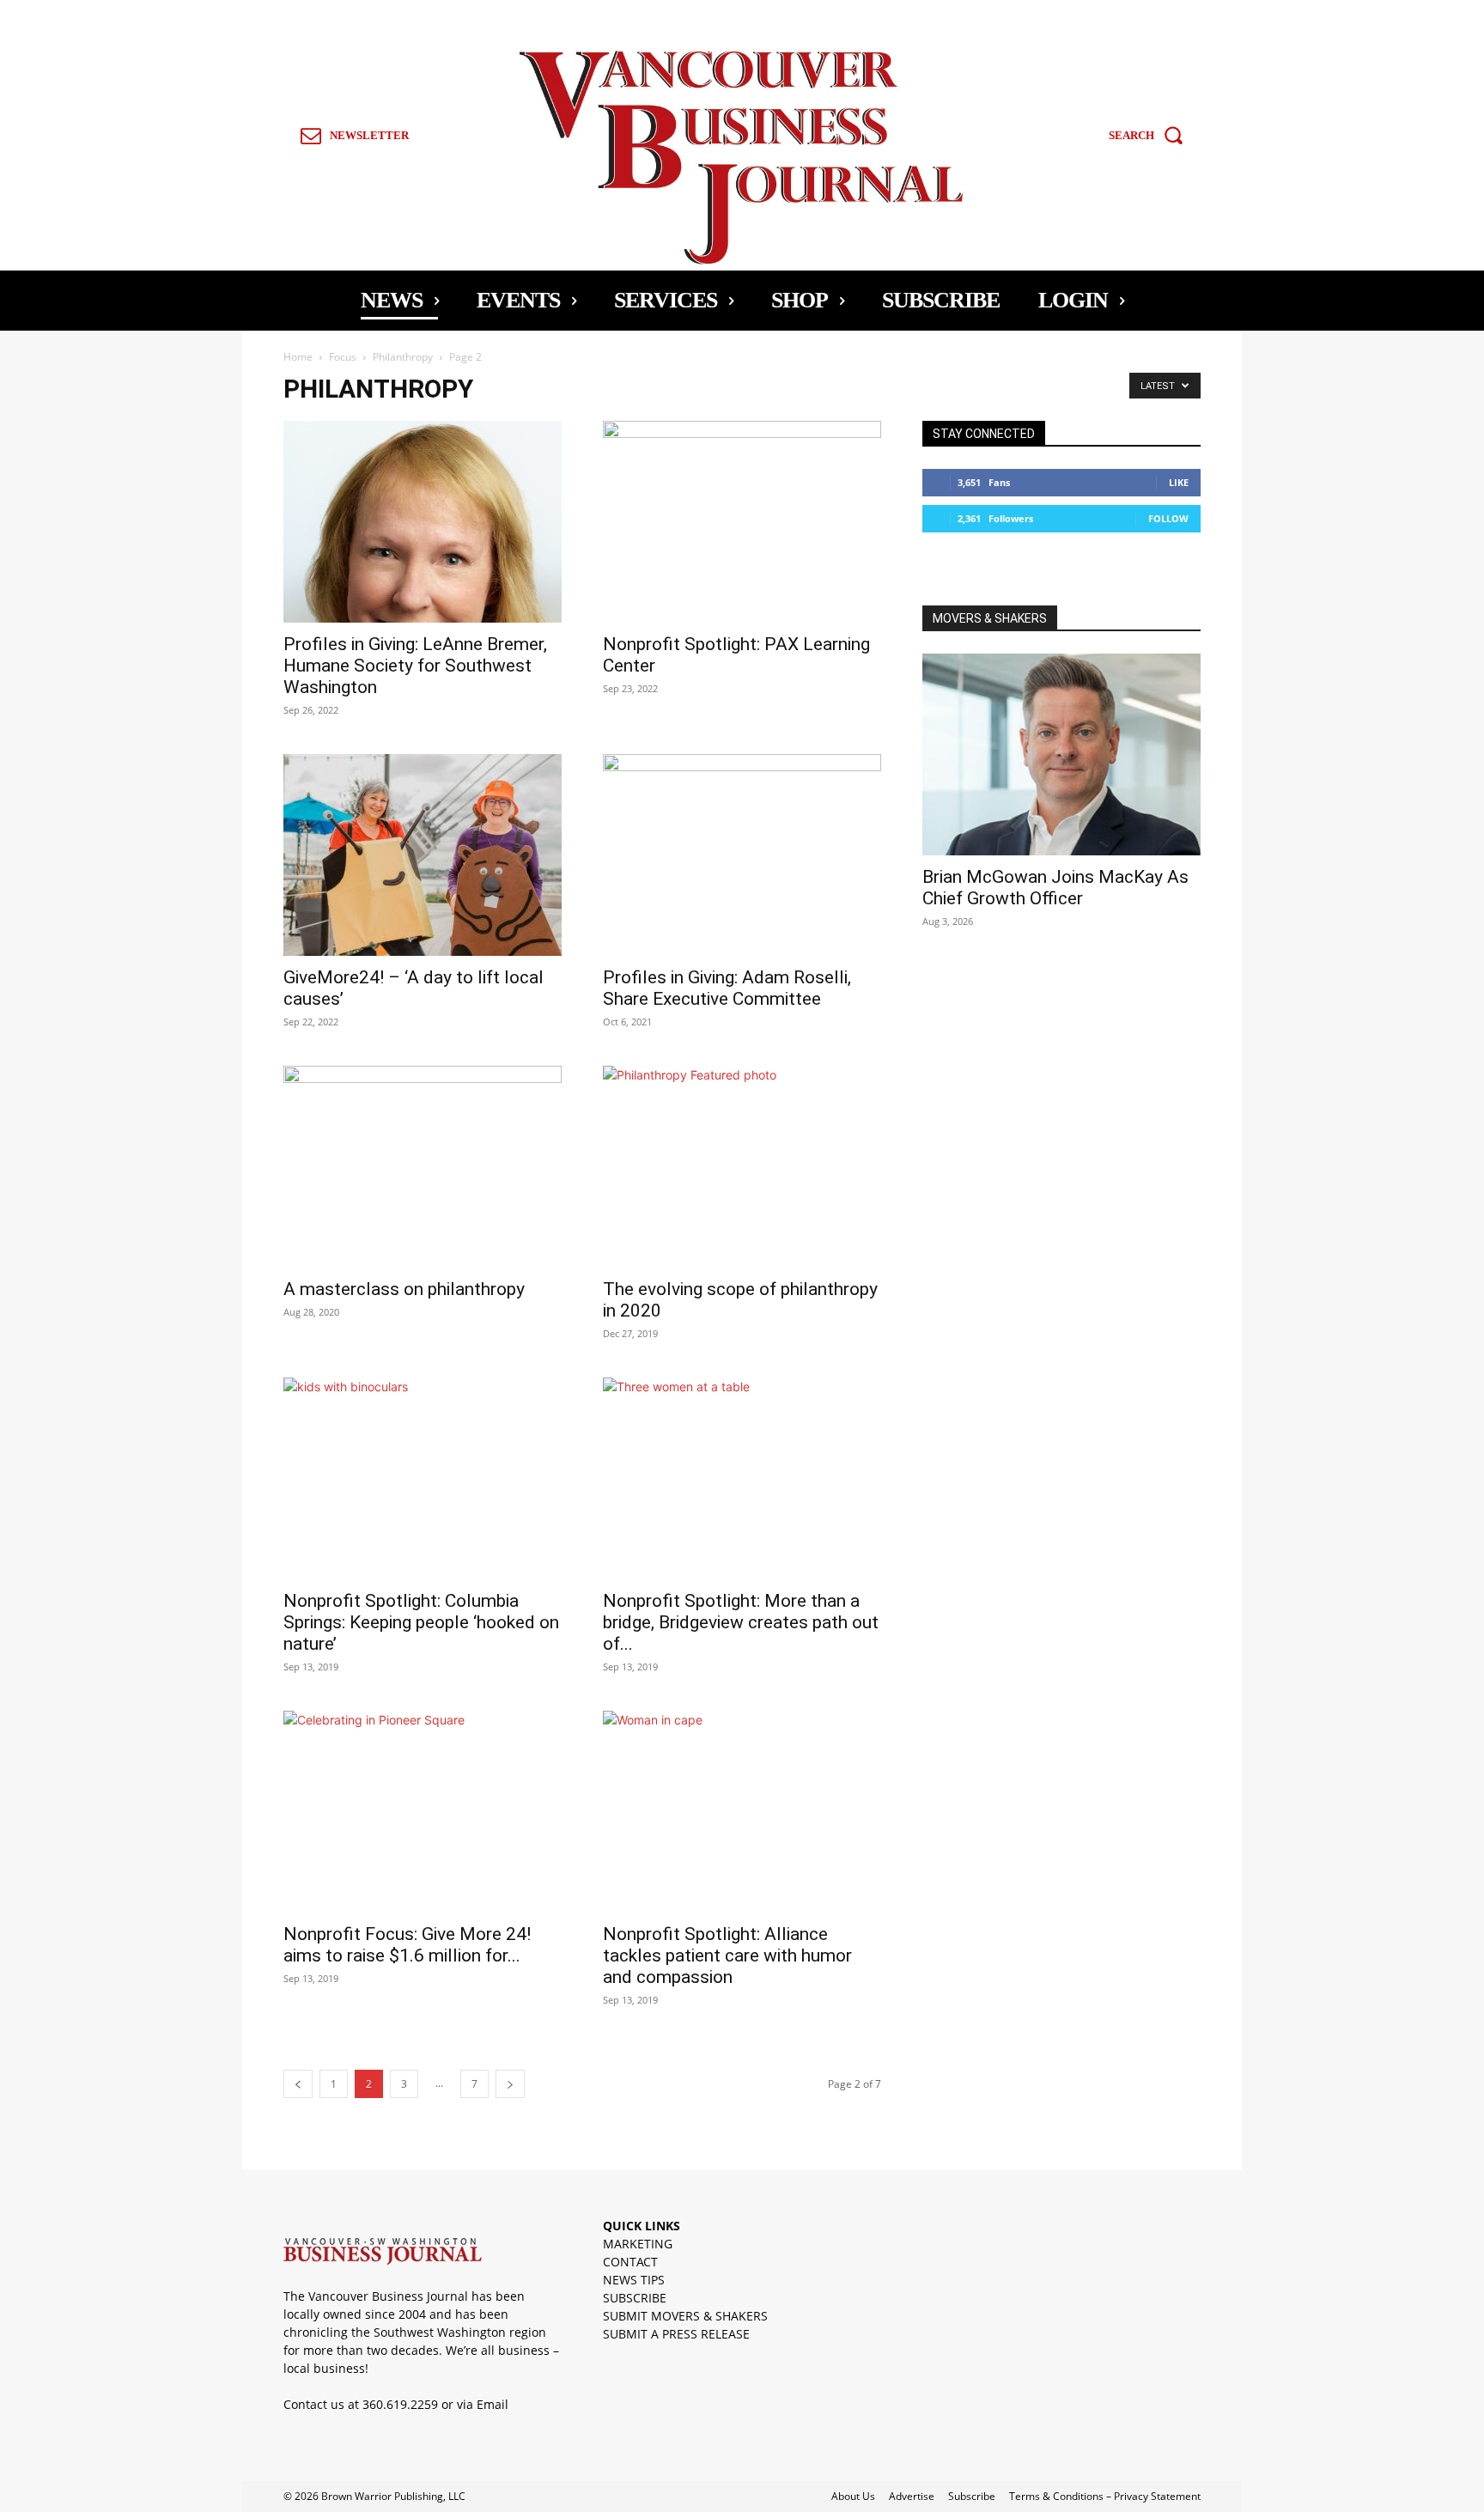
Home (298, 357)
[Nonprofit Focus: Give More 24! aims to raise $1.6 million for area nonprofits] (423, 1812)
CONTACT (630, 2262)
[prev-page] (298, 2084)
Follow (1168, 518)
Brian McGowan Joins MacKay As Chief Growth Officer (1055, 888)
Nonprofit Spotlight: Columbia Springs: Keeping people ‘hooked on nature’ (421, 1622)
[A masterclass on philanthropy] (423, 1167)
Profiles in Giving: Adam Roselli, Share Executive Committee (727, 988)
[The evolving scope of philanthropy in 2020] (742, 1167)
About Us (853, 2496)
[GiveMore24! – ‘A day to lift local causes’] (423, 855)
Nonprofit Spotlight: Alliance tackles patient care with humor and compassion (727, 1955)
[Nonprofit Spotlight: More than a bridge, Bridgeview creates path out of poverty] (742, 1478)
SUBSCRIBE (635, 2298)
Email (493, 2404)
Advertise (912, 2496)
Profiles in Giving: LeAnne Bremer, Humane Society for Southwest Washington (415, 666)
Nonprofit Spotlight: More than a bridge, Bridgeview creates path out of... (741, 1622)
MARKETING (638, 2244)
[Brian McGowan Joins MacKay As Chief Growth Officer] (1061, 754)
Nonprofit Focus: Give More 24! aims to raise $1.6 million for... (407, 1945)
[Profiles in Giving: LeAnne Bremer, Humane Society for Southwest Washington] (423, 522)
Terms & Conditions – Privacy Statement (1105, 2496)
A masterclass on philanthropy (404, 1289)
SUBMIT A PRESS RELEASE (676, 2334)
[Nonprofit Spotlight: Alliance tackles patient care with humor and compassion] (742, 1812)
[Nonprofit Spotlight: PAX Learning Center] (742, 522)
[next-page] (510, 2084)
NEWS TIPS (634, 2280)
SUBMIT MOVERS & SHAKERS (685, 2316)
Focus (343, 357)
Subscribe (972, 2496)
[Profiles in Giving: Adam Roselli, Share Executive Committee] (742, 855)
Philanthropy (403, 357)
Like (1179, 482)
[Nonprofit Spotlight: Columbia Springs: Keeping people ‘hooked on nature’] (423, 1478)
